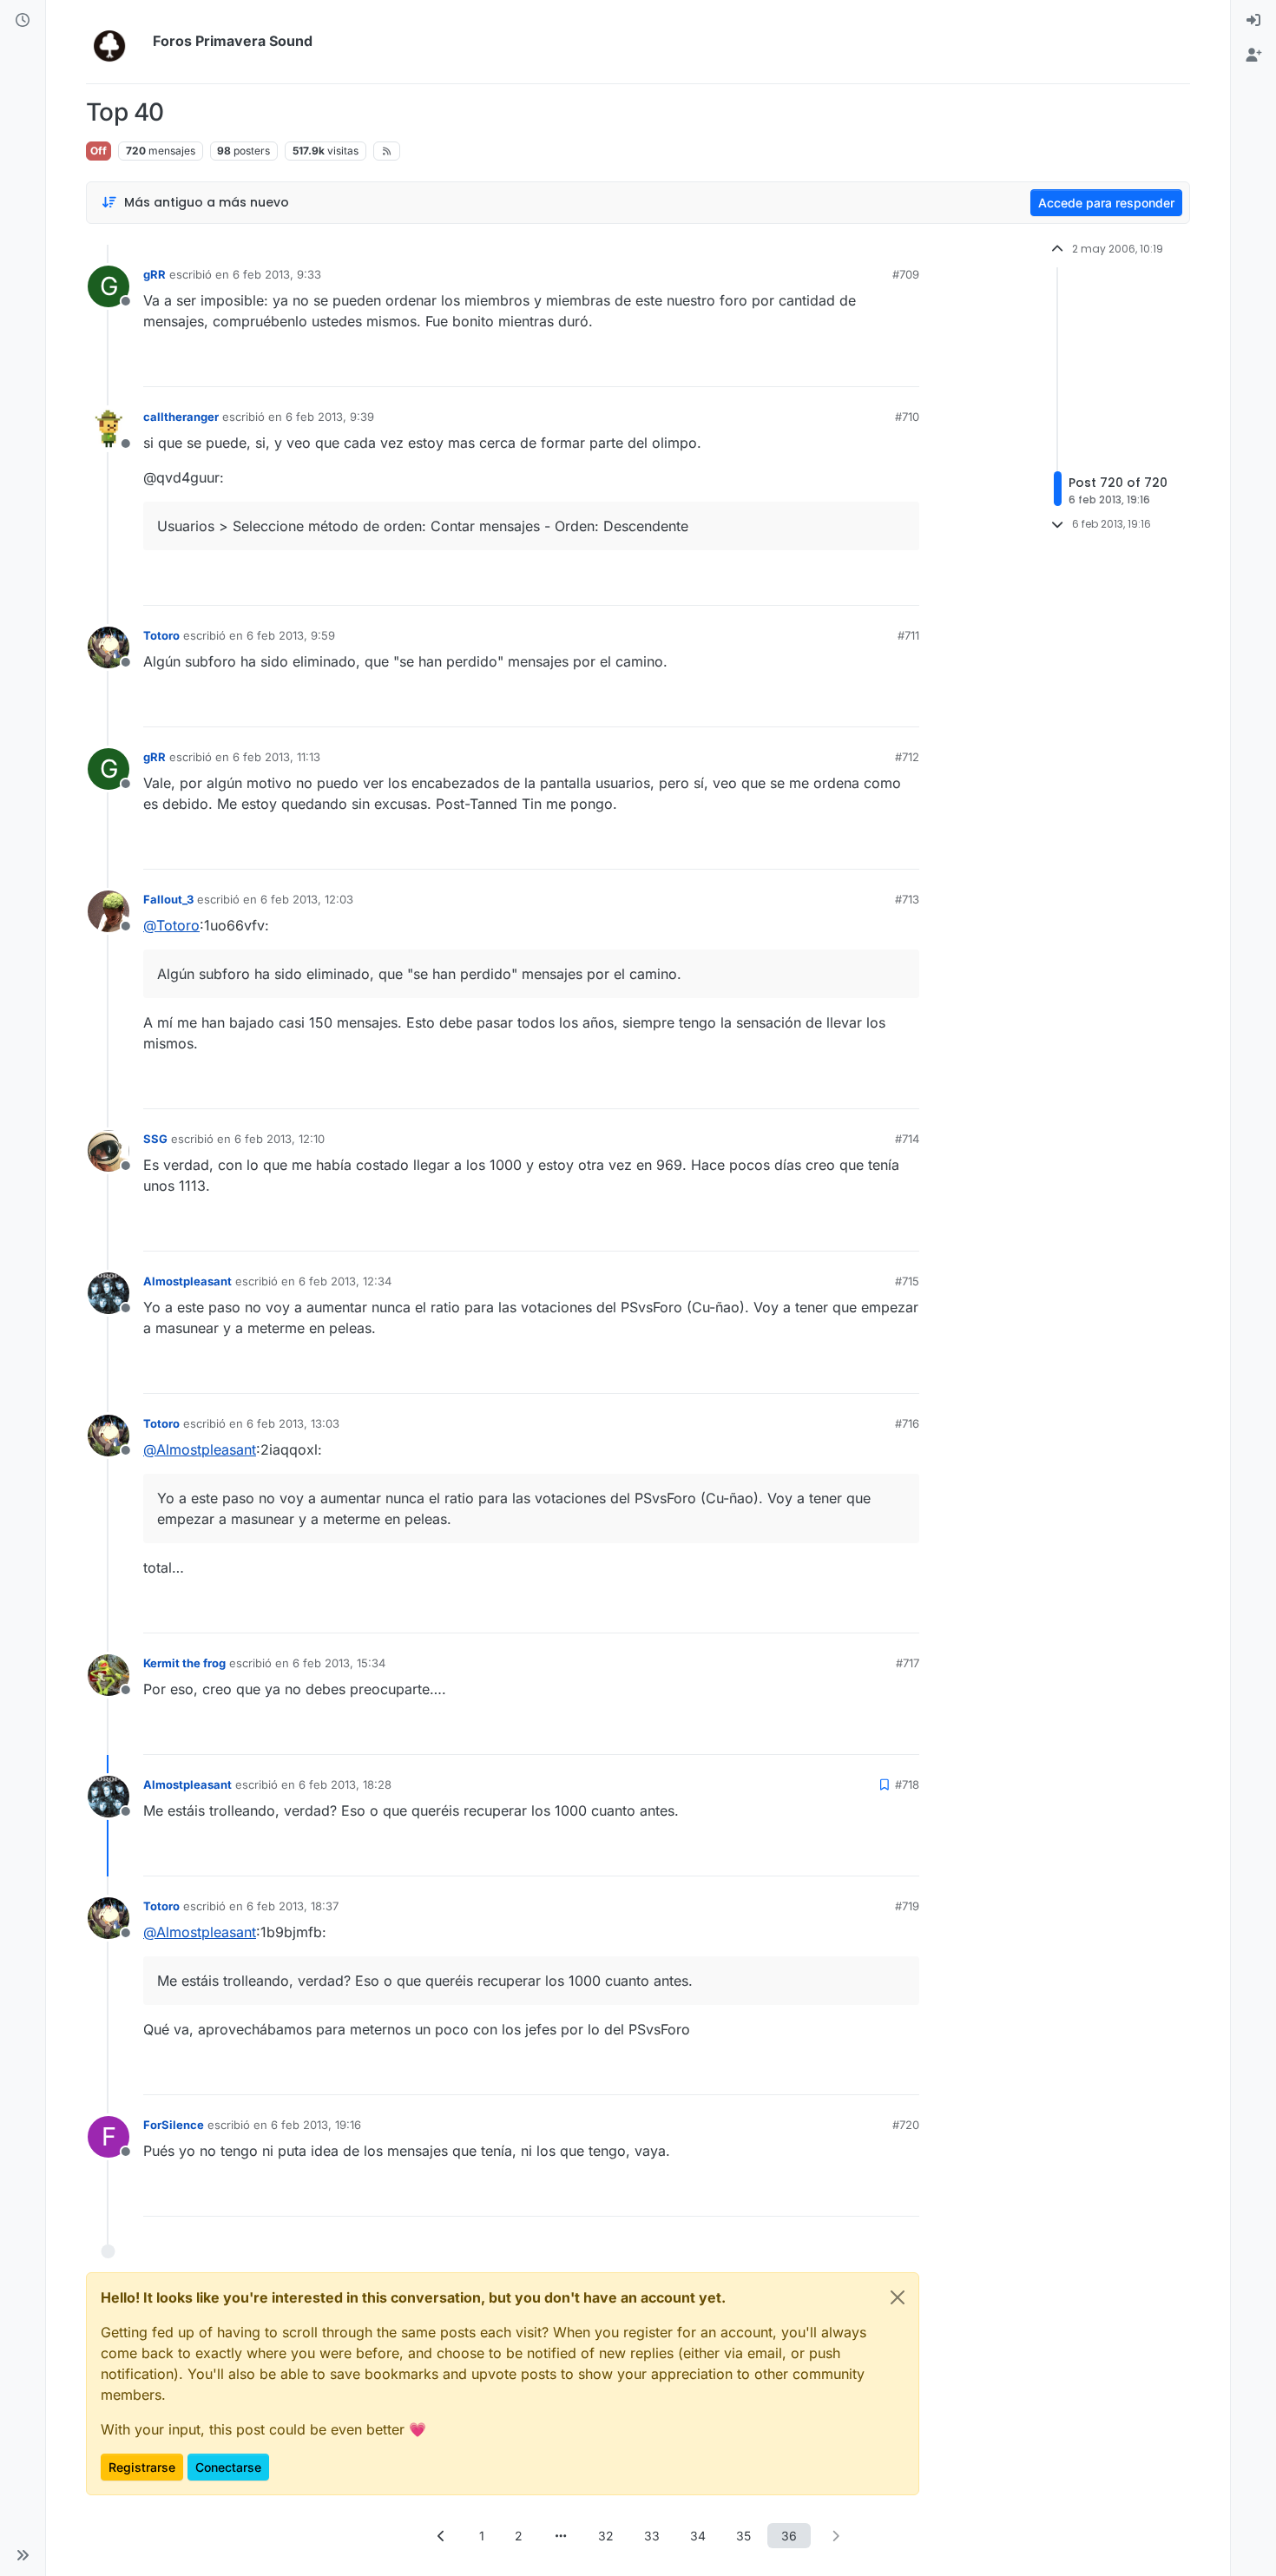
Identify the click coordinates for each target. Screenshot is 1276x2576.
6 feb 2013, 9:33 (277, 274)
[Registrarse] (1253, 56)
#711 (908, 635)
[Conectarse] (1253, 21)
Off (99, 151)
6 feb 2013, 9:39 (330, 417)
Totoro (161, 635)
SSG (155, 1139)
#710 (907, 417)
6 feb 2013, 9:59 (291, 635)
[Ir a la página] (561, 2536)
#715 (907, 1281)
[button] (23, 2555)
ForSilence (174, 2125)
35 (743, 2536)
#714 (907, 1139)
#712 (907, 757)
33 (652, 2536)
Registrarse (142, 2467)
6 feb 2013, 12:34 (345, 1281)
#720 (906, 2125)
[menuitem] (1253, 21)
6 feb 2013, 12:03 (307, 899)
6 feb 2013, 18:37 (293, 1906)
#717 (908, 1663)
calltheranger (181, 417)
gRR (155, 274)
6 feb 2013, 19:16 (316, 2125)
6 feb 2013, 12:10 (280, 1139)
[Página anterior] (441, 2536)
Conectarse (228, 2467)
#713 (907, 899)
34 (698, 2536)
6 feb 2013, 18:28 (345, 1784)
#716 (907, 1423)
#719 (907, 1906)
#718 (907, 1784)
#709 (906, 274)
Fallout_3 (168, 899)
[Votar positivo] (809, 366)
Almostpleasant (187, 1281)
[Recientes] (23, 21)
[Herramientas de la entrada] (904, 366)
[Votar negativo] (870, 366)
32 (606, 2536)
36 (789, 2536)
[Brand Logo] (116, 42)
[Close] (898, 2297)
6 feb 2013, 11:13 (276, 757)
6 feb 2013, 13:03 (293, 1423)
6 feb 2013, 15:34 (339, 1663)
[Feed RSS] (387, 151)
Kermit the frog (184, 1663)
